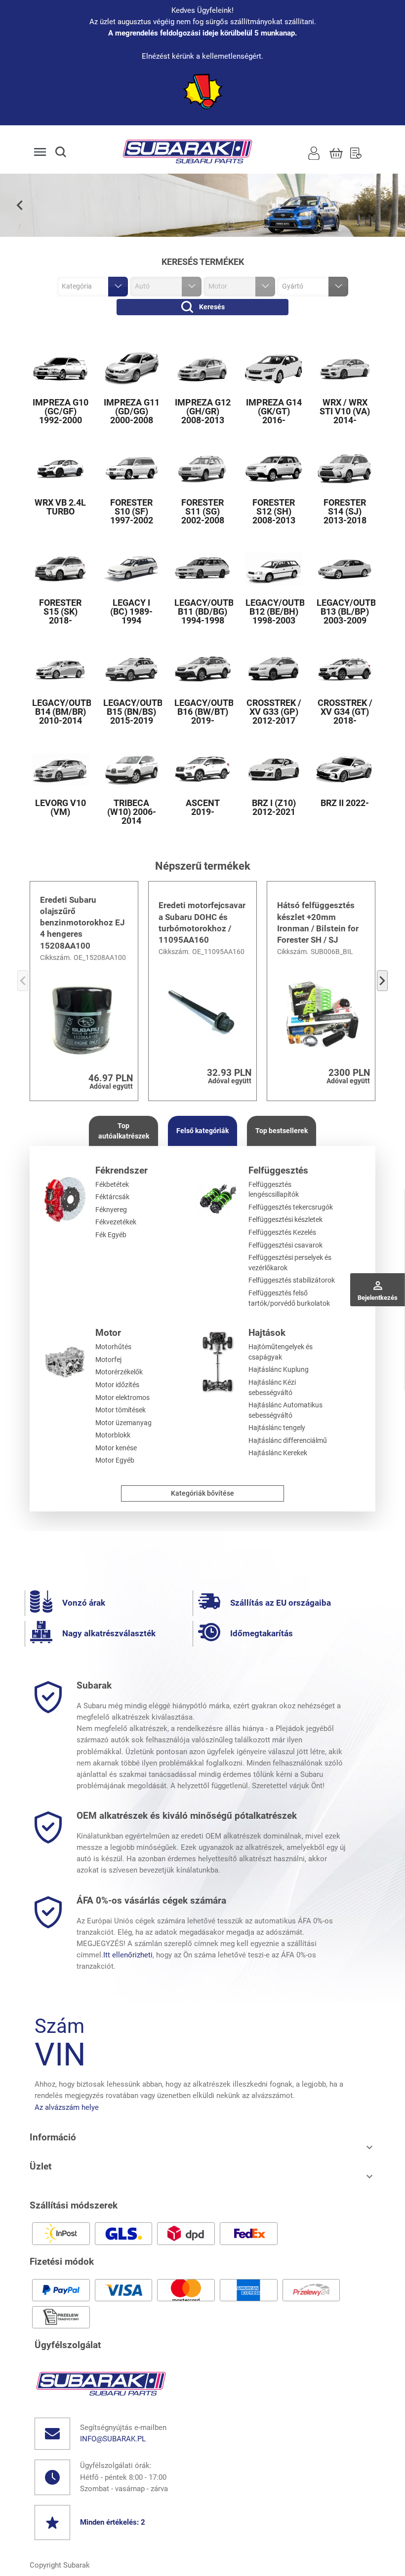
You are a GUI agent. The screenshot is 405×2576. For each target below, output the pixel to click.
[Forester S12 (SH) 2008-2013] (274, 469)
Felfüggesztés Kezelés (282, 1232)
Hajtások (267, 1333)
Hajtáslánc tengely (277, 1428)
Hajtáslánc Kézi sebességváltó (272, 1387)
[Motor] (65, 1362)
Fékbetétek (112, 1184)
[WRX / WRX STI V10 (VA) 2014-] (345, 369)
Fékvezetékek (116, 1222)
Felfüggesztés (278, 1170)
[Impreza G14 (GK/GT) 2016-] (274, 369)
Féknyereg (111, 1210)
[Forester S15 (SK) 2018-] (60, 569)
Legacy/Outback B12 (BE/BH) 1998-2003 (274, 612)
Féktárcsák (112, 1197)
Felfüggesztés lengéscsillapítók (274, 1190)
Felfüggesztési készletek (285, 1219)
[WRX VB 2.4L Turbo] (60, 469)
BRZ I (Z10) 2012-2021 (274, 808)
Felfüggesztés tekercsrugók (291, 1207)
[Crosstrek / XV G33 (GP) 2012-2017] (274, 669)
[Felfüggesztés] (218, 1199)
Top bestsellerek (282, 1131)
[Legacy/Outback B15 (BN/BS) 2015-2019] (131, 669)
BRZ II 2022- (345, 803)
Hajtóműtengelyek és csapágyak (281, 1352)
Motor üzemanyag (123, 1423)
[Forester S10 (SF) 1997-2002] (131, 469)
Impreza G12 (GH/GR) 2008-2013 (203, 411)
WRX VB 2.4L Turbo (60, 507)
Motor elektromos (122, 1398)
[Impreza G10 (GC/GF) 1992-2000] (60, 369)
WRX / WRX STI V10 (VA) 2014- (345, 411)
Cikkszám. (56, 957)
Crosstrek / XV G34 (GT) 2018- (345, 712)
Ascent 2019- (203, 808)
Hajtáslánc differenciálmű (288, 1440)
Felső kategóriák (202, 1131)
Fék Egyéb (111, 1235)
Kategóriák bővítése (202, 1493)
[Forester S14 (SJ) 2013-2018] (345, 469)
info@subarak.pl (113, 2439)
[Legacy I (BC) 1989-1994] (131, 569)
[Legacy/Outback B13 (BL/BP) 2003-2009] (345, 569)
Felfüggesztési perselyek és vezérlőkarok (290, 1263)
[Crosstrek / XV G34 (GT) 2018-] (345, 669)
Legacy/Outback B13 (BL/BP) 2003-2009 (345, 612)
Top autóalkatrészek (124, 1131)
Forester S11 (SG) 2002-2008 (203, 512)
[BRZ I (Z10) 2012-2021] (274, 769)
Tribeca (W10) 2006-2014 (132, 812)
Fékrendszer (121, 1170)
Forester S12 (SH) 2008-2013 (274, 512)
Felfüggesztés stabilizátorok (292, 1280)
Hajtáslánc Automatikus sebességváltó (285, 1410)
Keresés (212, 307)
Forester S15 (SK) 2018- (60, 612)
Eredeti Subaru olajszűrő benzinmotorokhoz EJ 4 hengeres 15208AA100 (82, 923)
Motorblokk (113, 1435)
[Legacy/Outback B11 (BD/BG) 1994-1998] (202, 569)
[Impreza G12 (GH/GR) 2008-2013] (202, 369)
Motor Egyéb (115, 1460)
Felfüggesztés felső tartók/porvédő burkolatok (289, 1298)
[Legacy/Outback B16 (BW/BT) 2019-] (202, 669)
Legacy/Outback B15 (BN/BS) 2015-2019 (131, 712)
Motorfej (108, 1360)
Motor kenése (116, 1448)
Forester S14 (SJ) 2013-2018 (345, 512)
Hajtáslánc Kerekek (278, 1453)
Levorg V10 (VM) (61, 808)
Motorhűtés (113, 1347)
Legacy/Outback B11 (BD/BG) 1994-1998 (202, 612)
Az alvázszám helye (67, 2107)
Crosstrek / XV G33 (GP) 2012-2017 (274, 712)
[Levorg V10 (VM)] (60, 769)
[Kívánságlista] (356, 152)
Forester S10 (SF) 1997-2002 (132, 512)
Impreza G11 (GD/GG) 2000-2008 (132, 411)
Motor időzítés (117, 1385)
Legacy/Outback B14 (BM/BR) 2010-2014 (60, 712)
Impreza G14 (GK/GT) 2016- (274, 411)
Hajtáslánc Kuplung (279, 1369)
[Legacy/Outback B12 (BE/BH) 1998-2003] (274, 569)
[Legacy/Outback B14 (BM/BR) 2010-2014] (60, 669)
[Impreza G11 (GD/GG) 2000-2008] (131, 369)
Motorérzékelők (119, 1372)
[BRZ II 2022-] (345, 769)
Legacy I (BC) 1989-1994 (131, 612)
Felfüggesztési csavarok (285, 1245)
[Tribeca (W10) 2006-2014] (131, 769)
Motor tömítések (121, 1410)
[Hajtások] (218, 1362)
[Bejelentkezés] (314, 152)
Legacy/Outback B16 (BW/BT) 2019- (202, 712)
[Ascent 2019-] (202, 769)
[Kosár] (336, 152)
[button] (70, 152)
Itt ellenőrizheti (128, 1955)
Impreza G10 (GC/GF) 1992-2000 (61, 411)
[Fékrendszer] (65, 1199)
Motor (108, 1333)
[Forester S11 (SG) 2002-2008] (202, 469)
